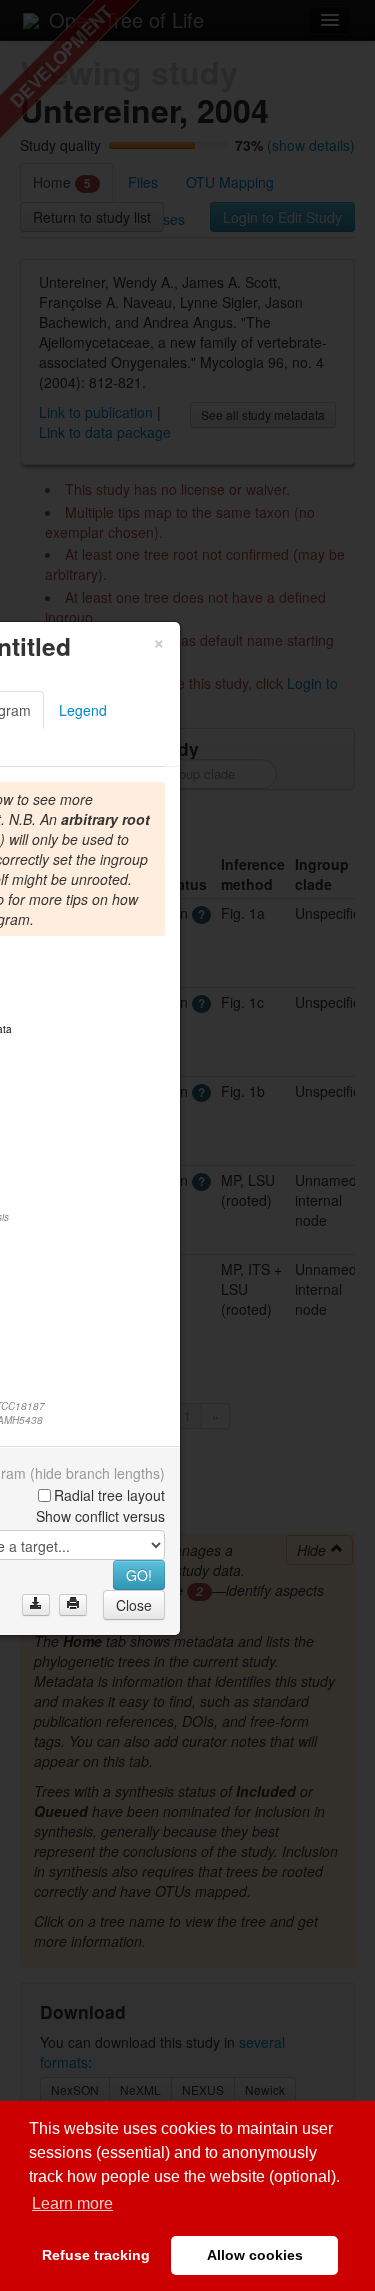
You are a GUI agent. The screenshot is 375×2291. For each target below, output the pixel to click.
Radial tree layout (109, 1495)
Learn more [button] (72, 2203)
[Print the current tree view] (73, 1605)
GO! (139, 1575)
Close (134, 1605)
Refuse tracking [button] (96, 2255)
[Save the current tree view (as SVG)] (36, 1605)
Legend (83, 710)
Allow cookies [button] (255, 2255)
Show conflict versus (100, 1516)
